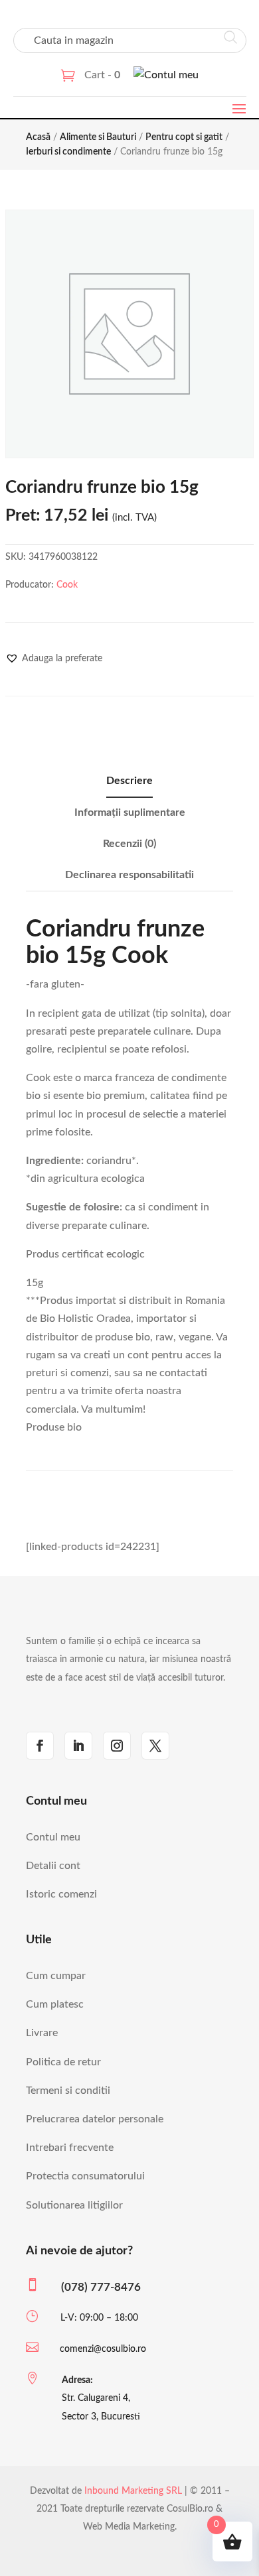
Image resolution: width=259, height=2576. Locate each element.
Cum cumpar (56, 1976)
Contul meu (53, 1837)
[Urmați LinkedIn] (78, 1746)
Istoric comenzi (61, 1894)
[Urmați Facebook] (40, 1746)
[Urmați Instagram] (117, 1746)
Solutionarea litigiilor (74, 2205)
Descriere (129, 781)
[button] (54, 659)
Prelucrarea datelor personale (95, 2119)
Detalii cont (53, 1866)
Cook (67, 585)
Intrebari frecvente (70, 2148)
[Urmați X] (155, 1746)
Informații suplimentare (130, 812)
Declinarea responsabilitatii (129, 875)
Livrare (42, 2033)
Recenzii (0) (129, 844)
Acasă (38, 137)
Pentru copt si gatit (184, 137)
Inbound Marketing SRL (133, 2491)
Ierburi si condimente (68, 152)
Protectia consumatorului (85, 2176)
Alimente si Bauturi (98, 137)
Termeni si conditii (68, 2091)
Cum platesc (55, 2004)
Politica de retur (63, 2062)
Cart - (102, 75)
